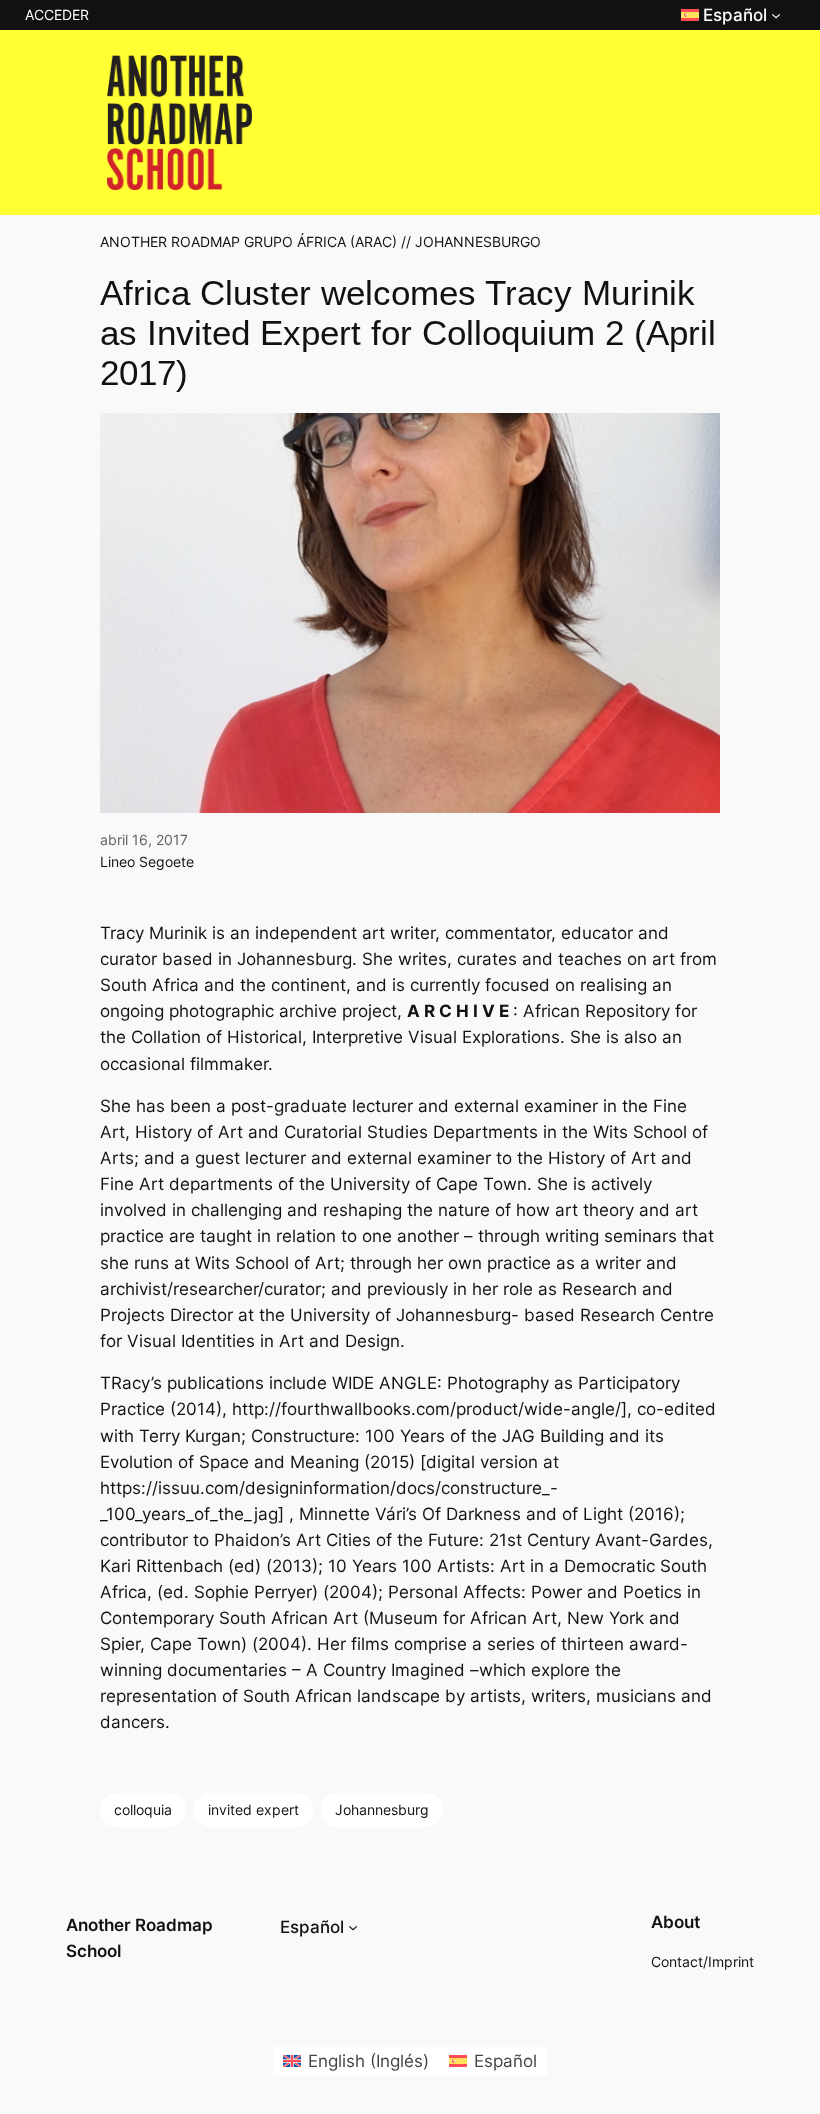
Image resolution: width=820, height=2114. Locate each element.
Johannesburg (382, 1809)
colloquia (143, 1809)
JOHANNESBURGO (478, 241)
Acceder (57, 14)
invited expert (253, 1809)
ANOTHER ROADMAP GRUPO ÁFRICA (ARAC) (248, 241)
